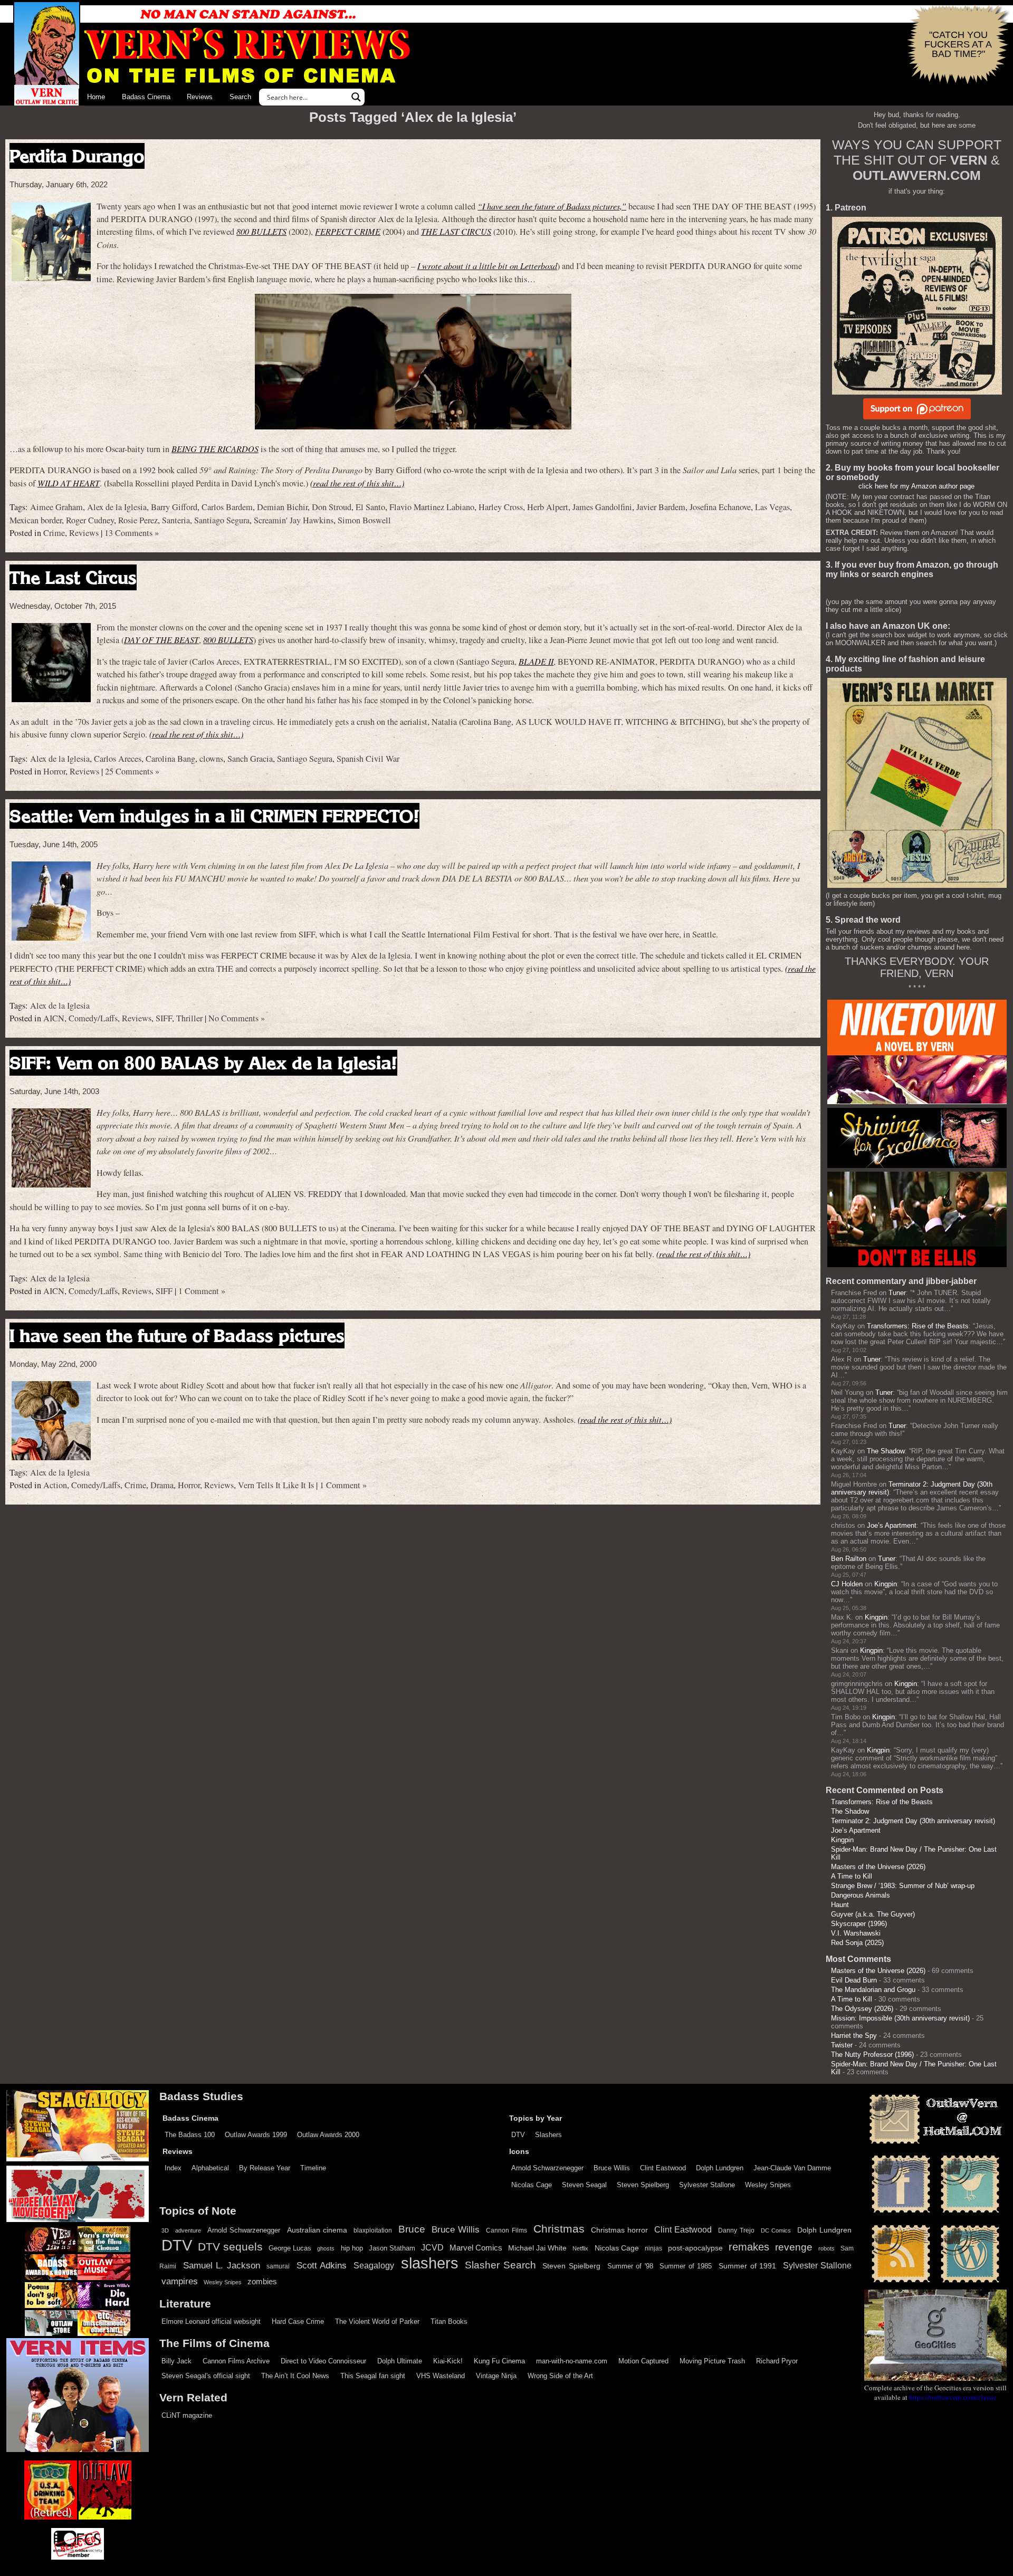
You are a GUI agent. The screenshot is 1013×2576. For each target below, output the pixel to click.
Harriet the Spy (854, 2036)
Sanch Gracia (250, 759)
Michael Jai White (537, 2248)
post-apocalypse (695, 2248)
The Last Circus (73, 577)
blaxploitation (373, 2230)
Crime (54, 533)
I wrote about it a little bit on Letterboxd (487, 266)
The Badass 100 (190, 2135)
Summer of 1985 (686, 2266)
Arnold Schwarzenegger (547, 2168)
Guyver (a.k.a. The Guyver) (873, 1914)
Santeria (176, 520)
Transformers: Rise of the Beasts (918, 1326)
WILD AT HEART (69, 483)
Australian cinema (317, 2230)
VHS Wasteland (441, 2376)
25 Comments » (132, 771)
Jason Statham (392, 2248)
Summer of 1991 (747, 2266)
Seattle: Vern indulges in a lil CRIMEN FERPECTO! (214, 816)
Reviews (200, 97)
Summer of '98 (630, 2266)
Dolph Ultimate (400, 2361)
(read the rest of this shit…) (357, 483)
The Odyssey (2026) (862, 2009)
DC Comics (776, 2230)
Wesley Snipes (768, 2185)
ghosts (326, 2248)
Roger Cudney (90, 520)
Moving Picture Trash (712, 2361)
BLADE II (536, 661)
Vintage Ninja (496, 2376)
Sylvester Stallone (707, 2185)
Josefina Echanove (720, 507)
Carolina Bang (170, 759)
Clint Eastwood (663, 2168)
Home (96, 97)
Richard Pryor (777, 2361)
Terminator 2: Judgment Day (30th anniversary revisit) (913, 1821)
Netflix (580, 2248)
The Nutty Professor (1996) (872, 2055)
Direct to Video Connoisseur (323, 2361)
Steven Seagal (584, 2185)
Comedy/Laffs (93, 1018)
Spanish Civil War (368, 759)
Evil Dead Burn (854, 1980)
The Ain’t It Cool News (295, 2376)
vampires (180, 2281)
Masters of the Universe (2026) (878, 1867)
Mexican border (36, 520)
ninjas (653, 2248)
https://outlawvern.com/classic (953, 2397)
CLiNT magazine (187, 2415)
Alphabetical (210, 2168)
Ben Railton (849, 1559)
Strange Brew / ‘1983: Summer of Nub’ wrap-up (903, 1886)
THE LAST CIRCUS (456, 231)
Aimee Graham (56, 507)
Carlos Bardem (227, 507)
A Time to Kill (852, 1876)
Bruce (412, 2229)
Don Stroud (332, 507)
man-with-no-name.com (572, 2361)
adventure (188, 2230)
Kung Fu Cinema (499, 2361)
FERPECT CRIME (348, 231)
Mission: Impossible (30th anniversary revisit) (900, 2018)
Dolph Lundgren (720, 2168)
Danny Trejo (736, 2230)
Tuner (897, 1293)
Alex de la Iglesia (117, 507)
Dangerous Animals (861, 1895)
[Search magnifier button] (356, 97)
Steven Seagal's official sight (206, 2376)
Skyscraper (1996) (859, 1924)
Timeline (313, 2168)
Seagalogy (374, 2265)
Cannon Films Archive (236, 2361)
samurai (278, 2266)
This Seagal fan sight (373, 2376)
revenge (794, 2247)
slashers (430, 2263)
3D (165, 2230)
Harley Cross (501, 507)
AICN (54, 1018)
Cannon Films (506, 2230)
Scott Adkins (322, 2265)
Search (240, 97)
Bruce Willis (612, 2168)
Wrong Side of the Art (560, 2376)
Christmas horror (619, 2230)
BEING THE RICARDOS (215, 449)
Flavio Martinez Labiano (432, 507)
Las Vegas (772, 507)
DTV (518, 2135)
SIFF (164, 1018)
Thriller (189, 1018)
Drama (162, 1485)
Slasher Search (500, 2265)
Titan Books (449, 2321)
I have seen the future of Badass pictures (177, 1335)
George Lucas (290, 2248)
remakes (749, 2247)
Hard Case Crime (298, 2321)
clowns (211, 759)
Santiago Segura (222, 520)
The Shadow (886, 1451)
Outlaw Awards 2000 (328, 2135)
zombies (262, 2282)
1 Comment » (202, 1291)
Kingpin (886, 1584)
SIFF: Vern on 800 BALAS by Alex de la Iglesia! (203, 1063)
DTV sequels (230, 2247)
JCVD (432, 2248)
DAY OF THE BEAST (161, 640)
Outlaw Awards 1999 (256, 2135)
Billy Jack (176, 2361)
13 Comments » (132, 533)
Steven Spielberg (643, 2185)
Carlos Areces (118, 759)
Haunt (840, 1905)
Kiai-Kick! (448, 2361)
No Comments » (237, 1018)
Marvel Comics (476, 2248)
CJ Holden (847, 1584)
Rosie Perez (138, 520)
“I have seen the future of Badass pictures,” (552, 206)
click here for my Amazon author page (916, 486)
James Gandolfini (602, 507)
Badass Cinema (146, 97)
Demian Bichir (282, 507)
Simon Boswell (364, 520)
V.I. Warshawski (856, 1933)
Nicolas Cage (532, 2185)
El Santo (370, 507)
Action (55, 1485)
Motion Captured (643, 2361)
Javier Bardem (661, 507)
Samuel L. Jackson (222, 2265)
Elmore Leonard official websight (211, 2321)
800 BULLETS (261, 231)
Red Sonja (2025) (857, 1943)
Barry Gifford (174, 507)
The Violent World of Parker (377, 2321)
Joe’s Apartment (892, 1525)
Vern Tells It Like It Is (276, 1485)
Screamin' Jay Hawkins (294, 520)
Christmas (559, 2229)
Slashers (548, 2135)
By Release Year (265, 2168)
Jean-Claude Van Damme (792, 2168)
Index (173, 2168)
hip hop (352, 2248)
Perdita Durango (77, 156)
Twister (842, 2045)
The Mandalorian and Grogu (873, 1990)
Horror (54, 771)
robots (826, 2248)
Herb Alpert (548, 507)
